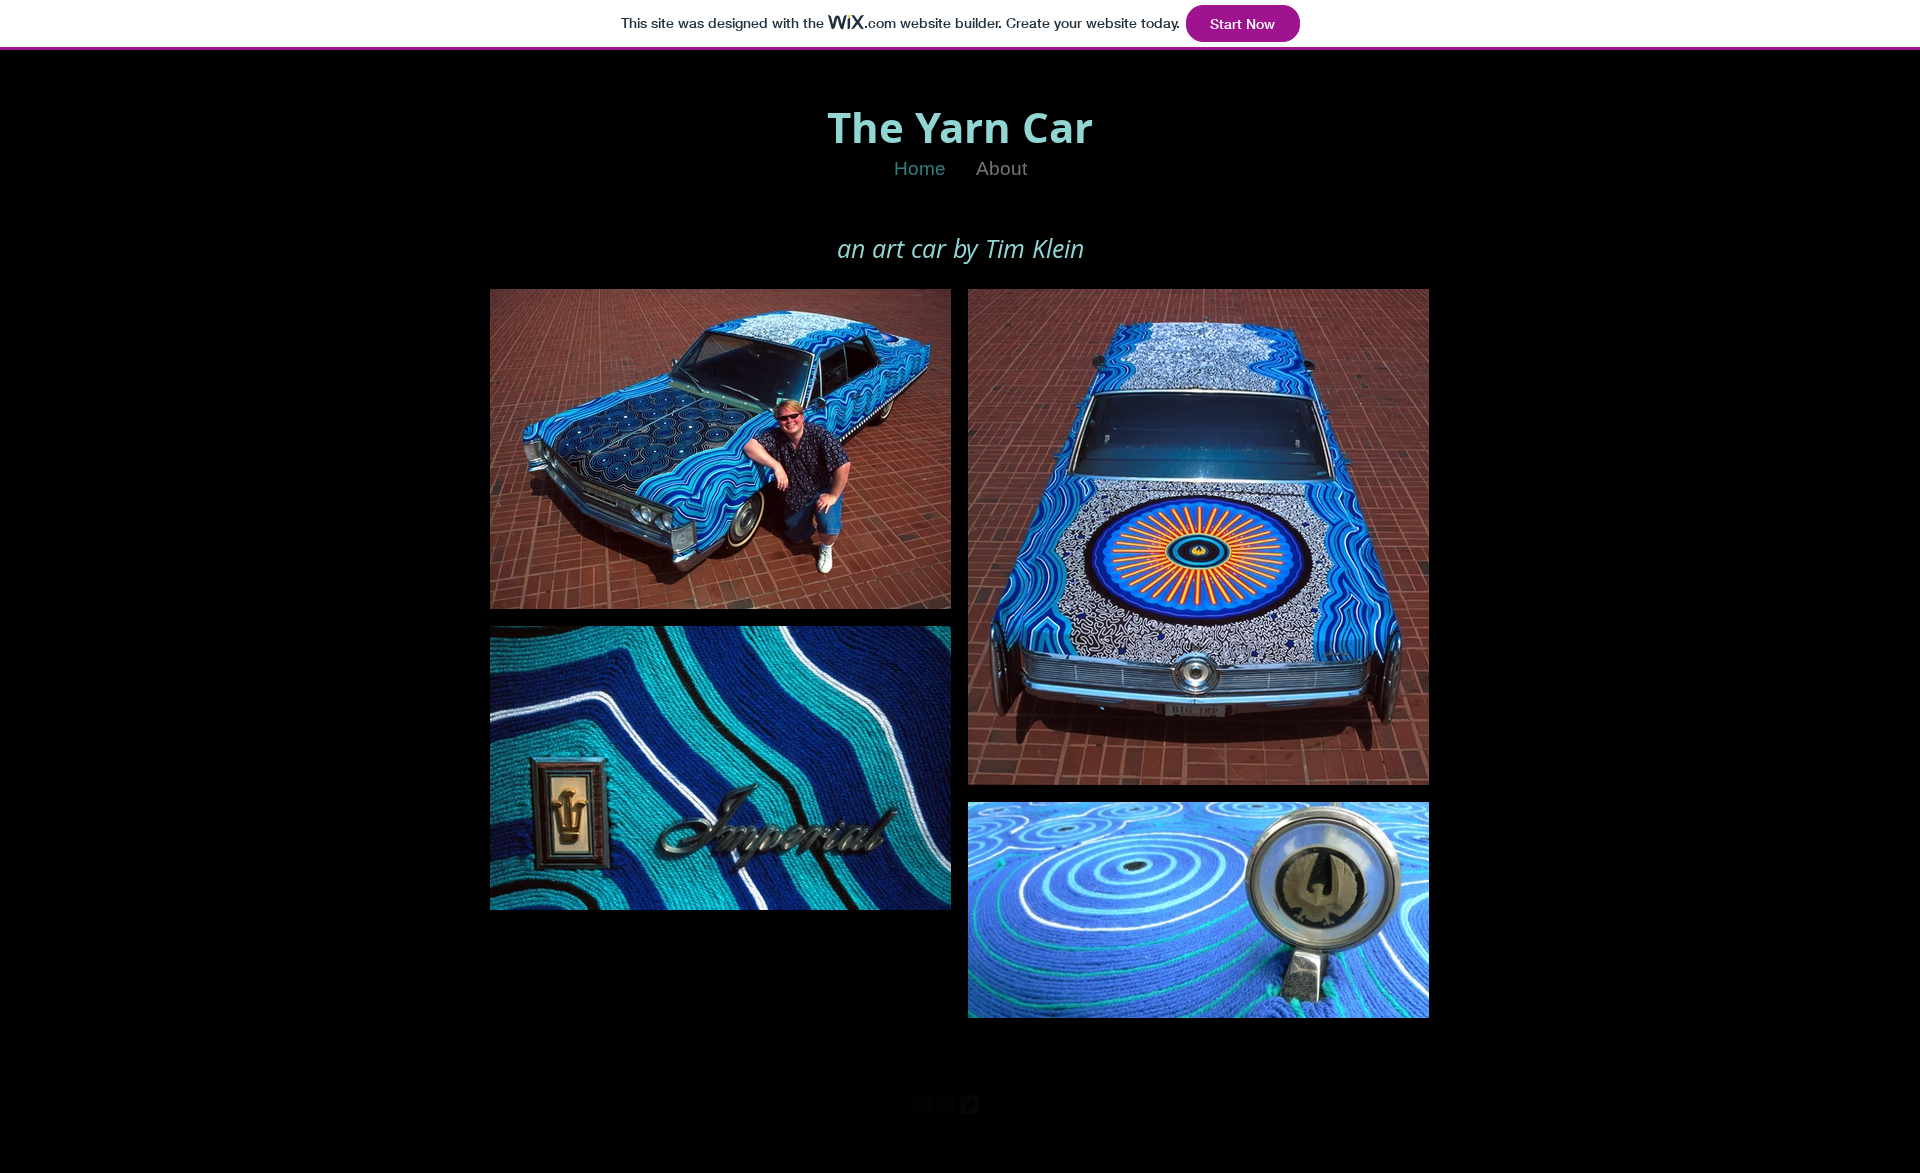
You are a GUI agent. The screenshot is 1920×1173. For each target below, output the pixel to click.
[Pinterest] (992, 1104)
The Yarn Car (960, 127)
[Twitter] (969, 1104)
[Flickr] (946, 1104)
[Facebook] (923, 1104)
